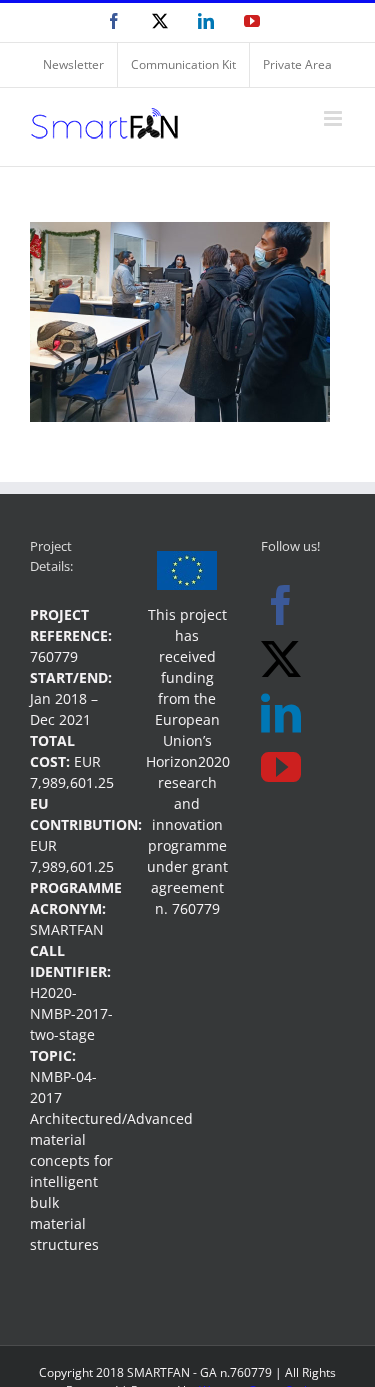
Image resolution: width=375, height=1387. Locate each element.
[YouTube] (281, 767)
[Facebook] (281, 605)
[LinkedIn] (281, 713)
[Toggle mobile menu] (334, 118)
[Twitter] (281, 659)
